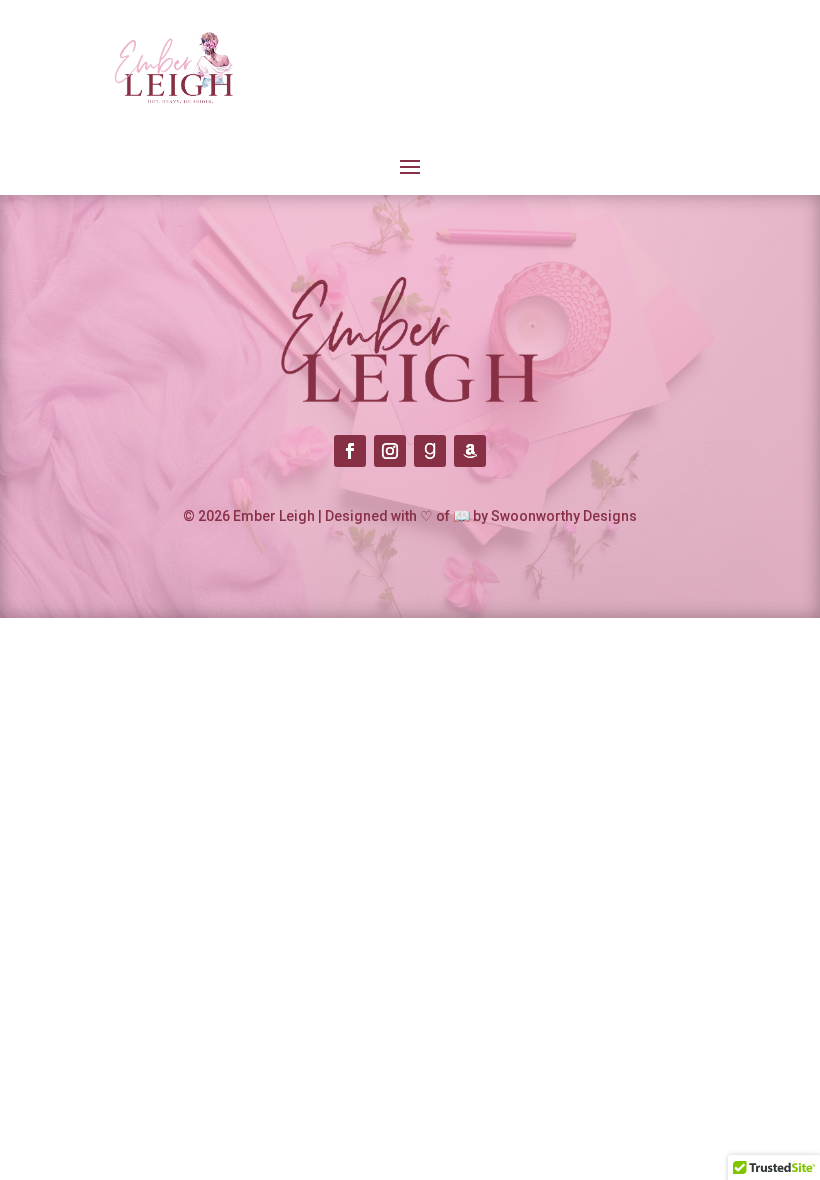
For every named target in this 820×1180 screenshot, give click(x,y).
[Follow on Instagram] (390, 451)
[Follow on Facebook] (350, 451)
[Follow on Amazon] (470, 451)
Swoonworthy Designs (564, 516)
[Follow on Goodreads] (430, 451)
